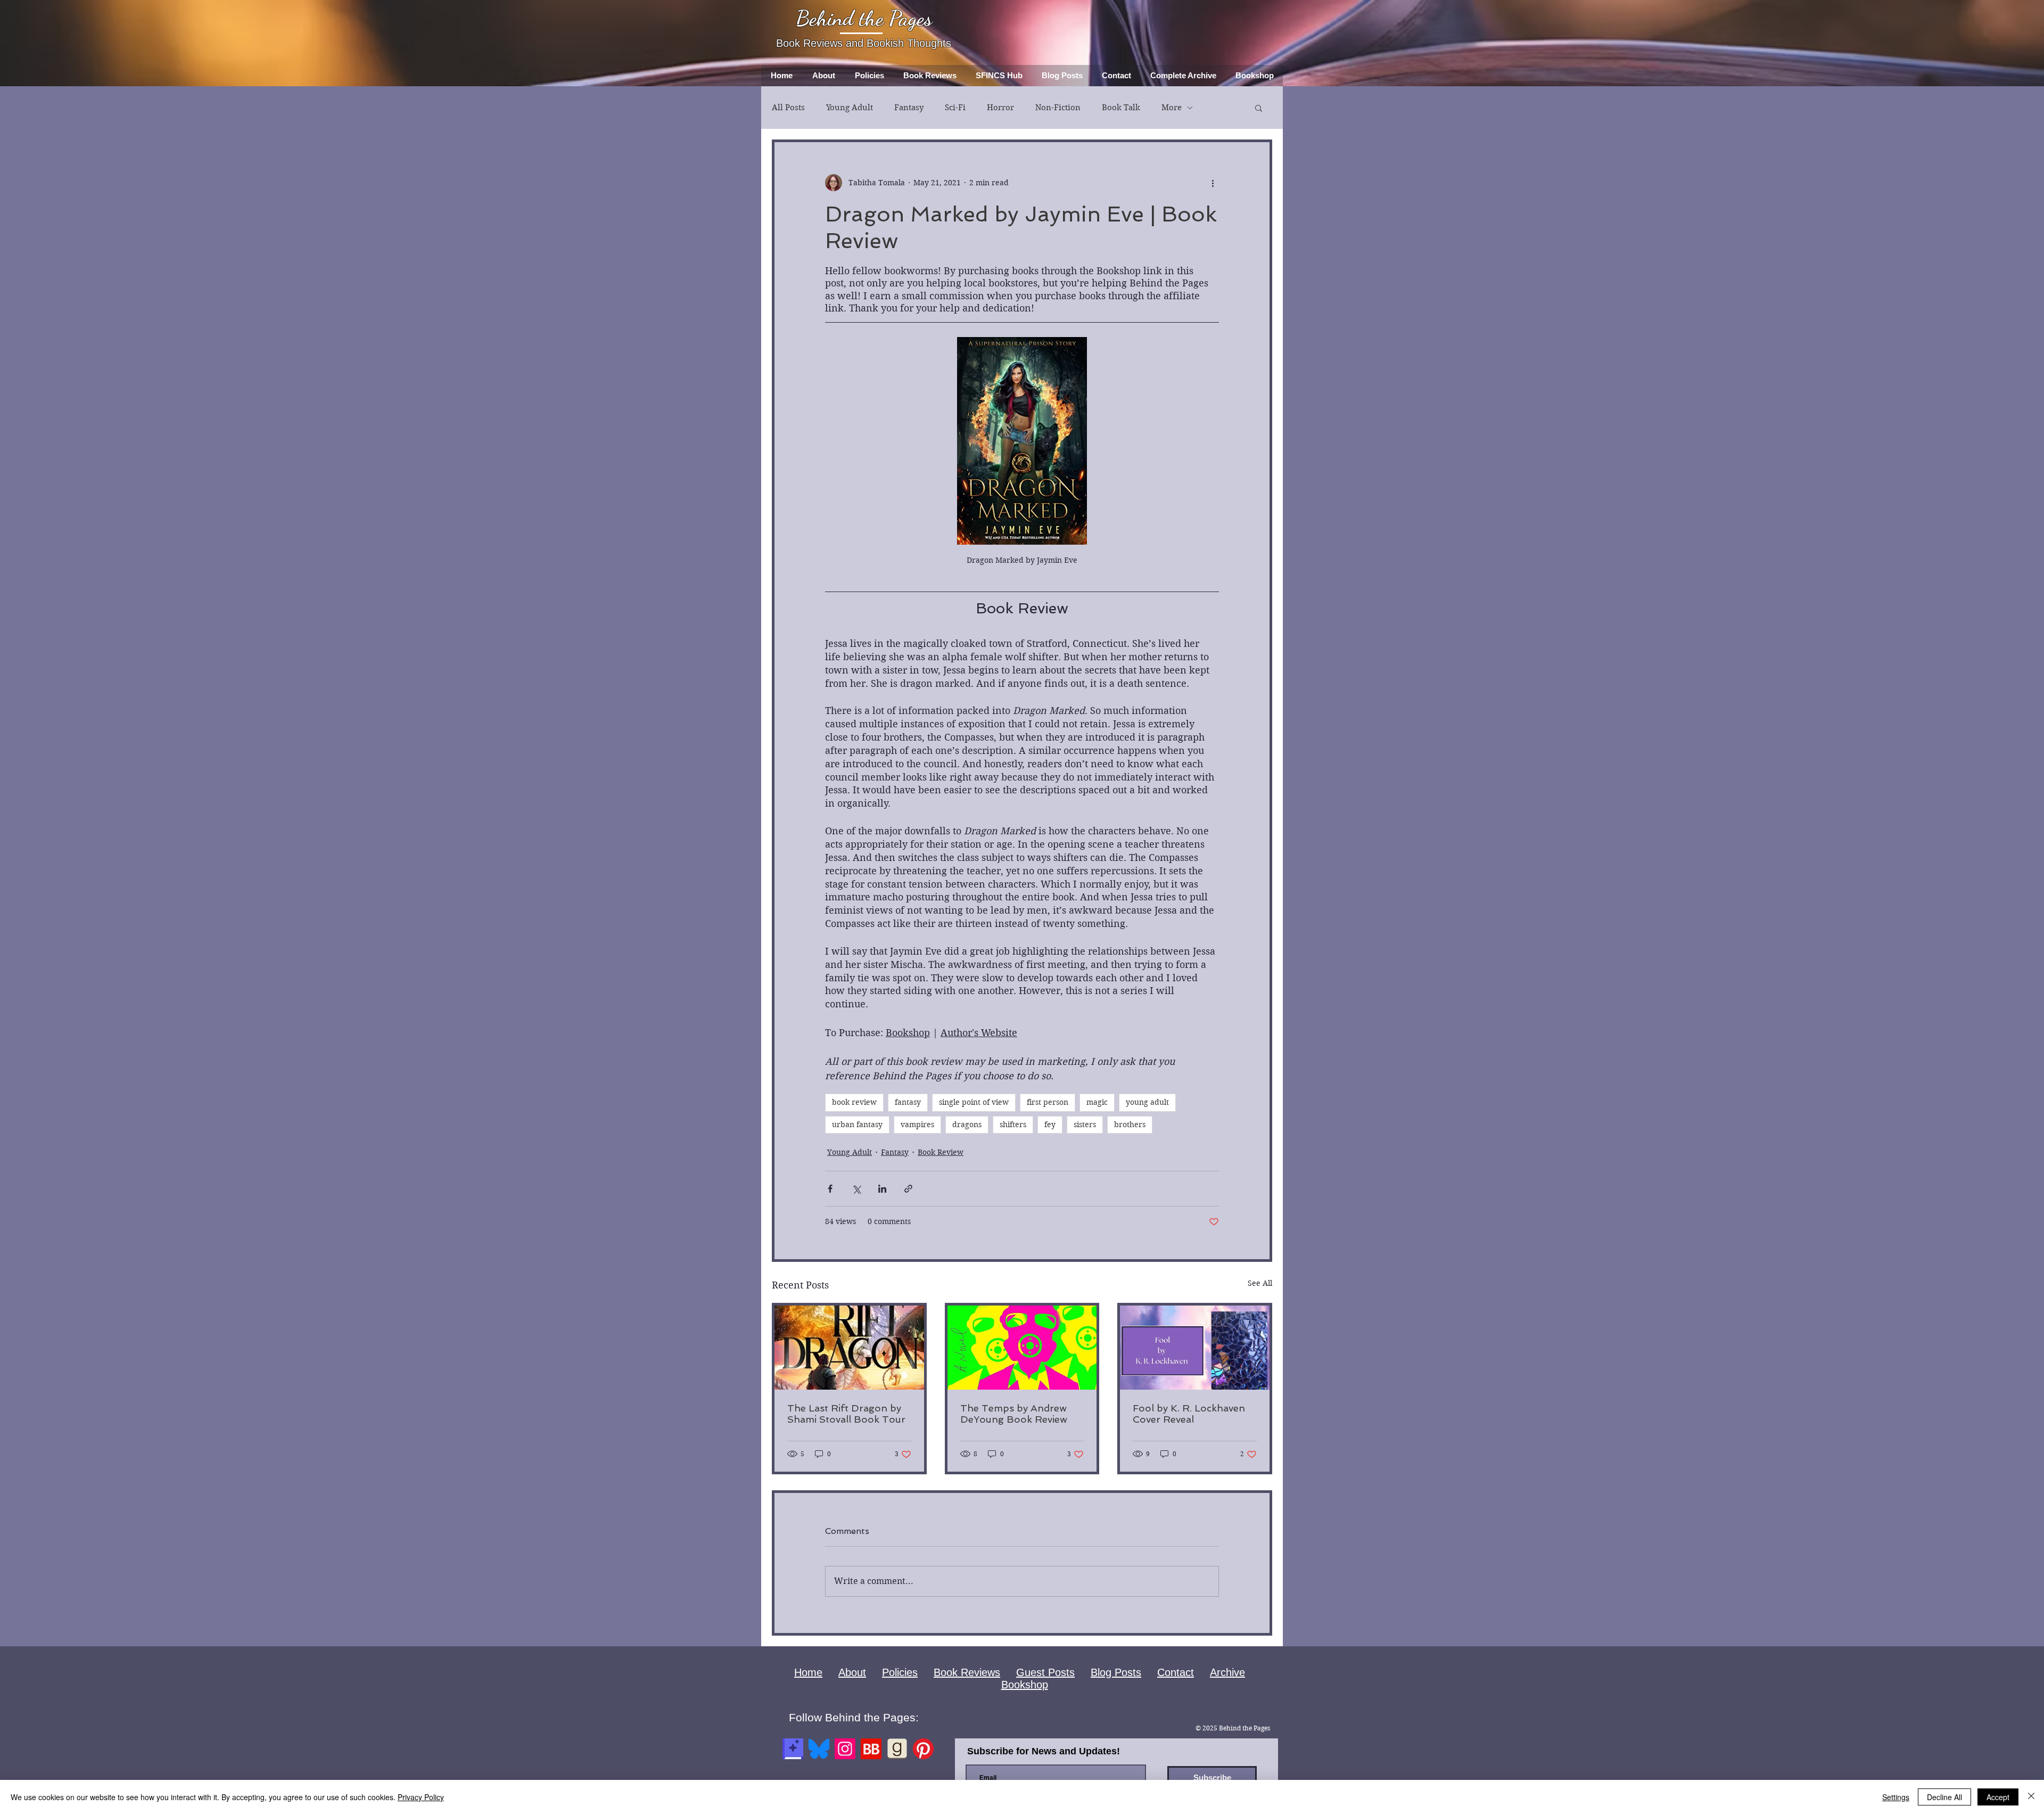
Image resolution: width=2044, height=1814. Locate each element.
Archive (1227, 1672)
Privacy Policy (421, 1797)
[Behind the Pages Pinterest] (923, 1749)
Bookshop (1025, 1685)
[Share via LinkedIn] (882, 1189)
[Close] (2031, 1797)
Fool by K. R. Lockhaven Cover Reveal (1189, 1414)
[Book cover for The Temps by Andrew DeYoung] (1022, 1348)
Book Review (941, 1152)
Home (808, 1672)
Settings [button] (1896, 1797)
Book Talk (1121, 108)
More (1172, 108)
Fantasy (909, 108)
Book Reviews (967, 1672)
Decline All (1944, 1797)
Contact (1176, 1672)
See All (1260, 1283)
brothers (1130, 1124)
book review (854, 1102)
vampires (917, 1124)
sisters (1085, 1124)
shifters (1013, 1124)
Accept (1998, 1797)
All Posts (788, 108)
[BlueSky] (819, 1749)
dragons (967, 1124)
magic (1097, 1102)
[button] (1259, 108)
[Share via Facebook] (830, 1189)
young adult (1147, 1102)
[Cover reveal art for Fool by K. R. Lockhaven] (1195, 1348)
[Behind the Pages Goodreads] (897, 1749)
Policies (900, 1672)
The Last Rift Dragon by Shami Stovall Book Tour (846, 1414)
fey (1050, 1124)
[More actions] (1213, 183)
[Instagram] (845, 1749)
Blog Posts (1116, 1672)
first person (1048, 1102)
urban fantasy (857, 1124)
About (852, 1672)
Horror (1000, 108)
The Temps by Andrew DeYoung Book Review (1014, 1414)
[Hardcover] (793, 1749)
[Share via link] (908, 1189)
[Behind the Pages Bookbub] (871, 1749)
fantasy (908, 1102)
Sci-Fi (955, 108)
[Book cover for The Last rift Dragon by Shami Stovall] (849, 1348)
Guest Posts (1045, 1672)
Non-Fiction (1058, 108)
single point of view (974, 1102)
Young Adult (850, 108)
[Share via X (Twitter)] (856, 1189)
